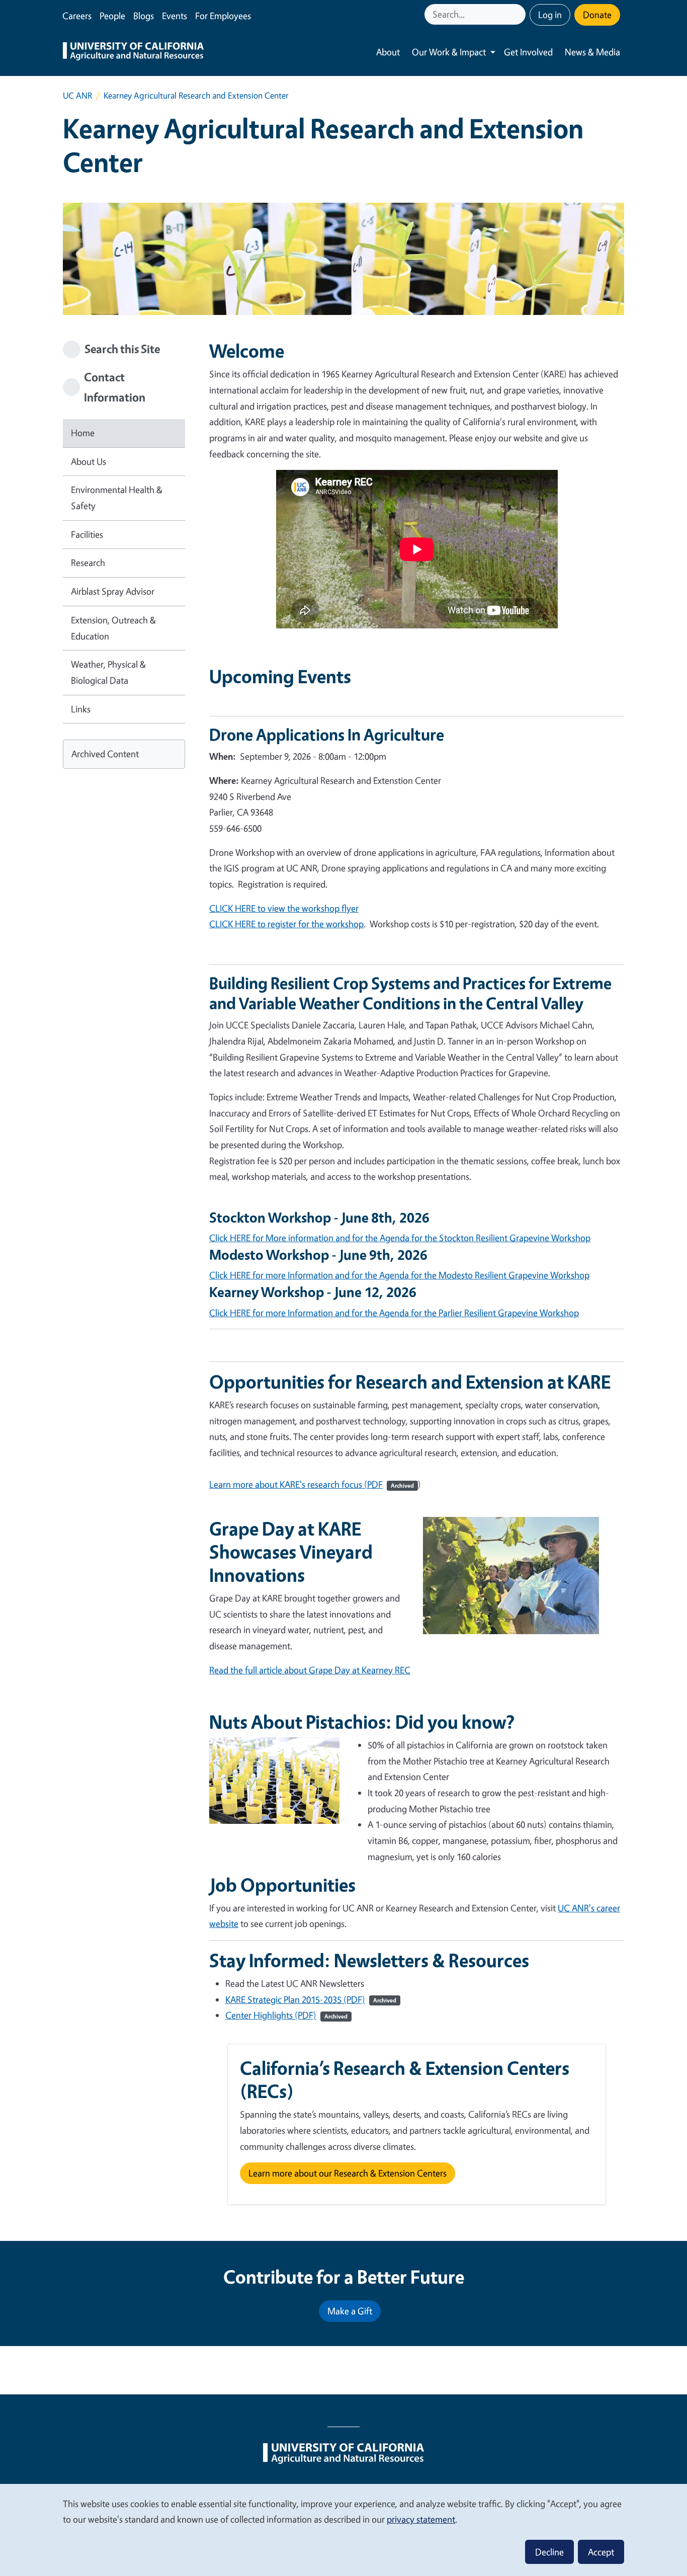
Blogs (144, 16)
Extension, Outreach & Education (113, 628)
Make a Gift (350, 2311)
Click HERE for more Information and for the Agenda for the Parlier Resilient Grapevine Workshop (394, 1313)
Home (83, 433)
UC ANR (77, 95)
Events (175, 16)
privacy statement (421, 2519)
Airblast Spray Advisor (113, 591)
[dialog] (343, 2529)
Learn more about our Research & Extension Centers (348, 2173)
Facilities (87, 534)
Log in (550, 15)
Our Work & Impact (449, 52)
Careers (77, 16)
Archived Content (105, 754)
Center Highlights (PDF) (286, 2015)
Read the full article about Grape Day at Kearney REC (310, 1670)
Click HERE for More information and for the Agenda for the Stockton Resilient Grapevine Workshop (400, 1238)
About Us (89, 461)
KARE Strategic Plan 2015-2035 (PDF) (311, 1999)
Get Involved (528, 52)
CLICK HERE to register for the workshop (286, 924)
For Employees (223, 16)
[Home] (133, 52)
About (388, 52)
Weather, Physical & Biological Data (108, 672)
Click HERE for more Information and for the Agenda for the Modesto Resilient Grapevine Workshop (399, 1275)
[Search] (519, 14)
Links (81, 709)
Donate (597, 15)
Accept (601, 2552)
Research (88, 562)
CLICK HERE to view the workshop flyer (284, 908)
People (112, 16)
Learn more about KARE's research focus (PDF (312, 1484)
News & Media (592, 52)
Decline (549, 2552)
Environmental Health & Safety (117, 498)
